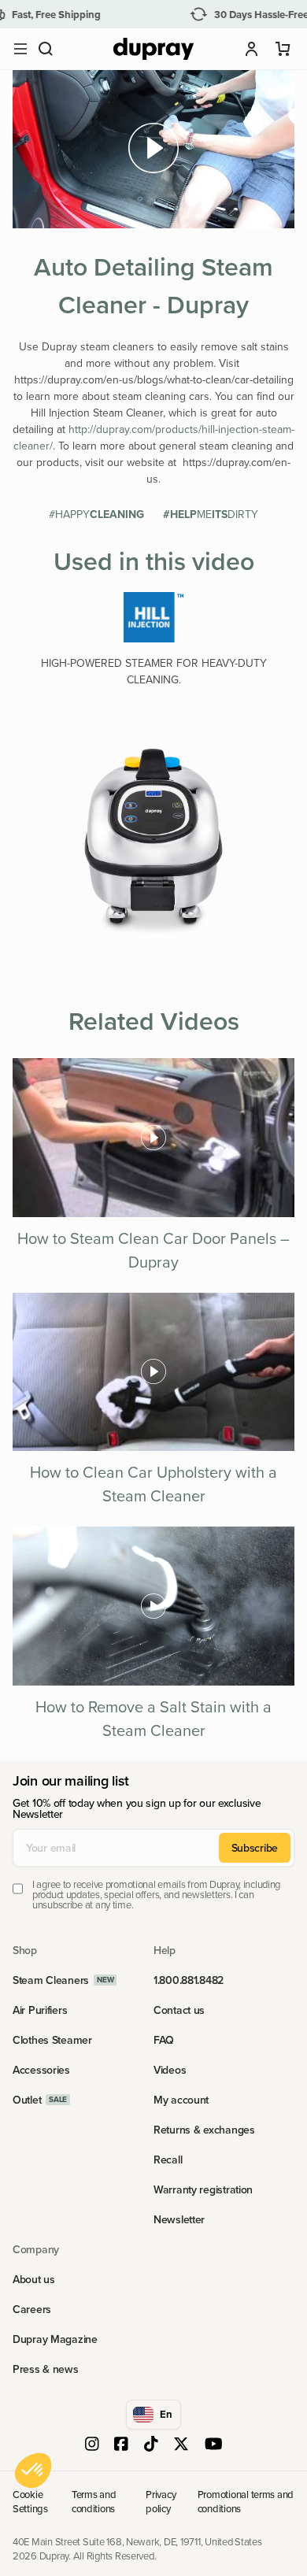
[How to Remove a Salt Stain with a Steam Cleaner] (153, 1606)
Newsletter (179, 2219)
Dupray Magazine (55, 2339)
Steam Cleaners (51, 1980)
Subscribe (255, 1848)
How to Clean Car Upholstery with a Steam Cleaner (153, 1484)
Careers (32, 2309)
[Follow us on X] (181, 2445)
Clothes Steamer (52, 2040)
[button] (46, 49)
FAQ (164, 2040)
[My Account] (252, 49)
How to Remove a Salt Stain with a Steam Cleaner (153, 1718)
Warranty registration (203, 2189)
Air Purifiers (40, 2010)
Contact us (179, 2010)
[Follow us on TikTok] (151, 2445)
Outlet (27, 2100)
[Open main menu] (20, 49)
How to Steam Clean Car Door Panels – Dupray (153, 1250)
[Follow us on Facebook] (121, 2445)
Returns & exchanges (204, 2130)
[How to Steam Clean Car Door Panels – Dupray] (153, 1137)
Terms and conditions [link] (94, 2501)
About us (34, 2279)
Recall (168, 2160)
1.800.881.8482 (189, 1980)
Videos (170, 2070)
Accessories (41, 2070)
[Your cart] (283, 49)
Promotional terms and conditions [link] (246, 2501)
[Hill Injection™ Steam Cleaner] (153, 617)
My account (181, 2100)
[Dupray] (153, 49)
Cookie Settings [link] (30, 2501)
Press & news (46, 2369)
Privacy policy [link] (161, 2501)
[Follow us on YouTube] (214, 2445)
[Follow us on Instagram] (92, 2445)
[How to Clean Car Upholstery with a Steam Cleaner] (153, 1372)
